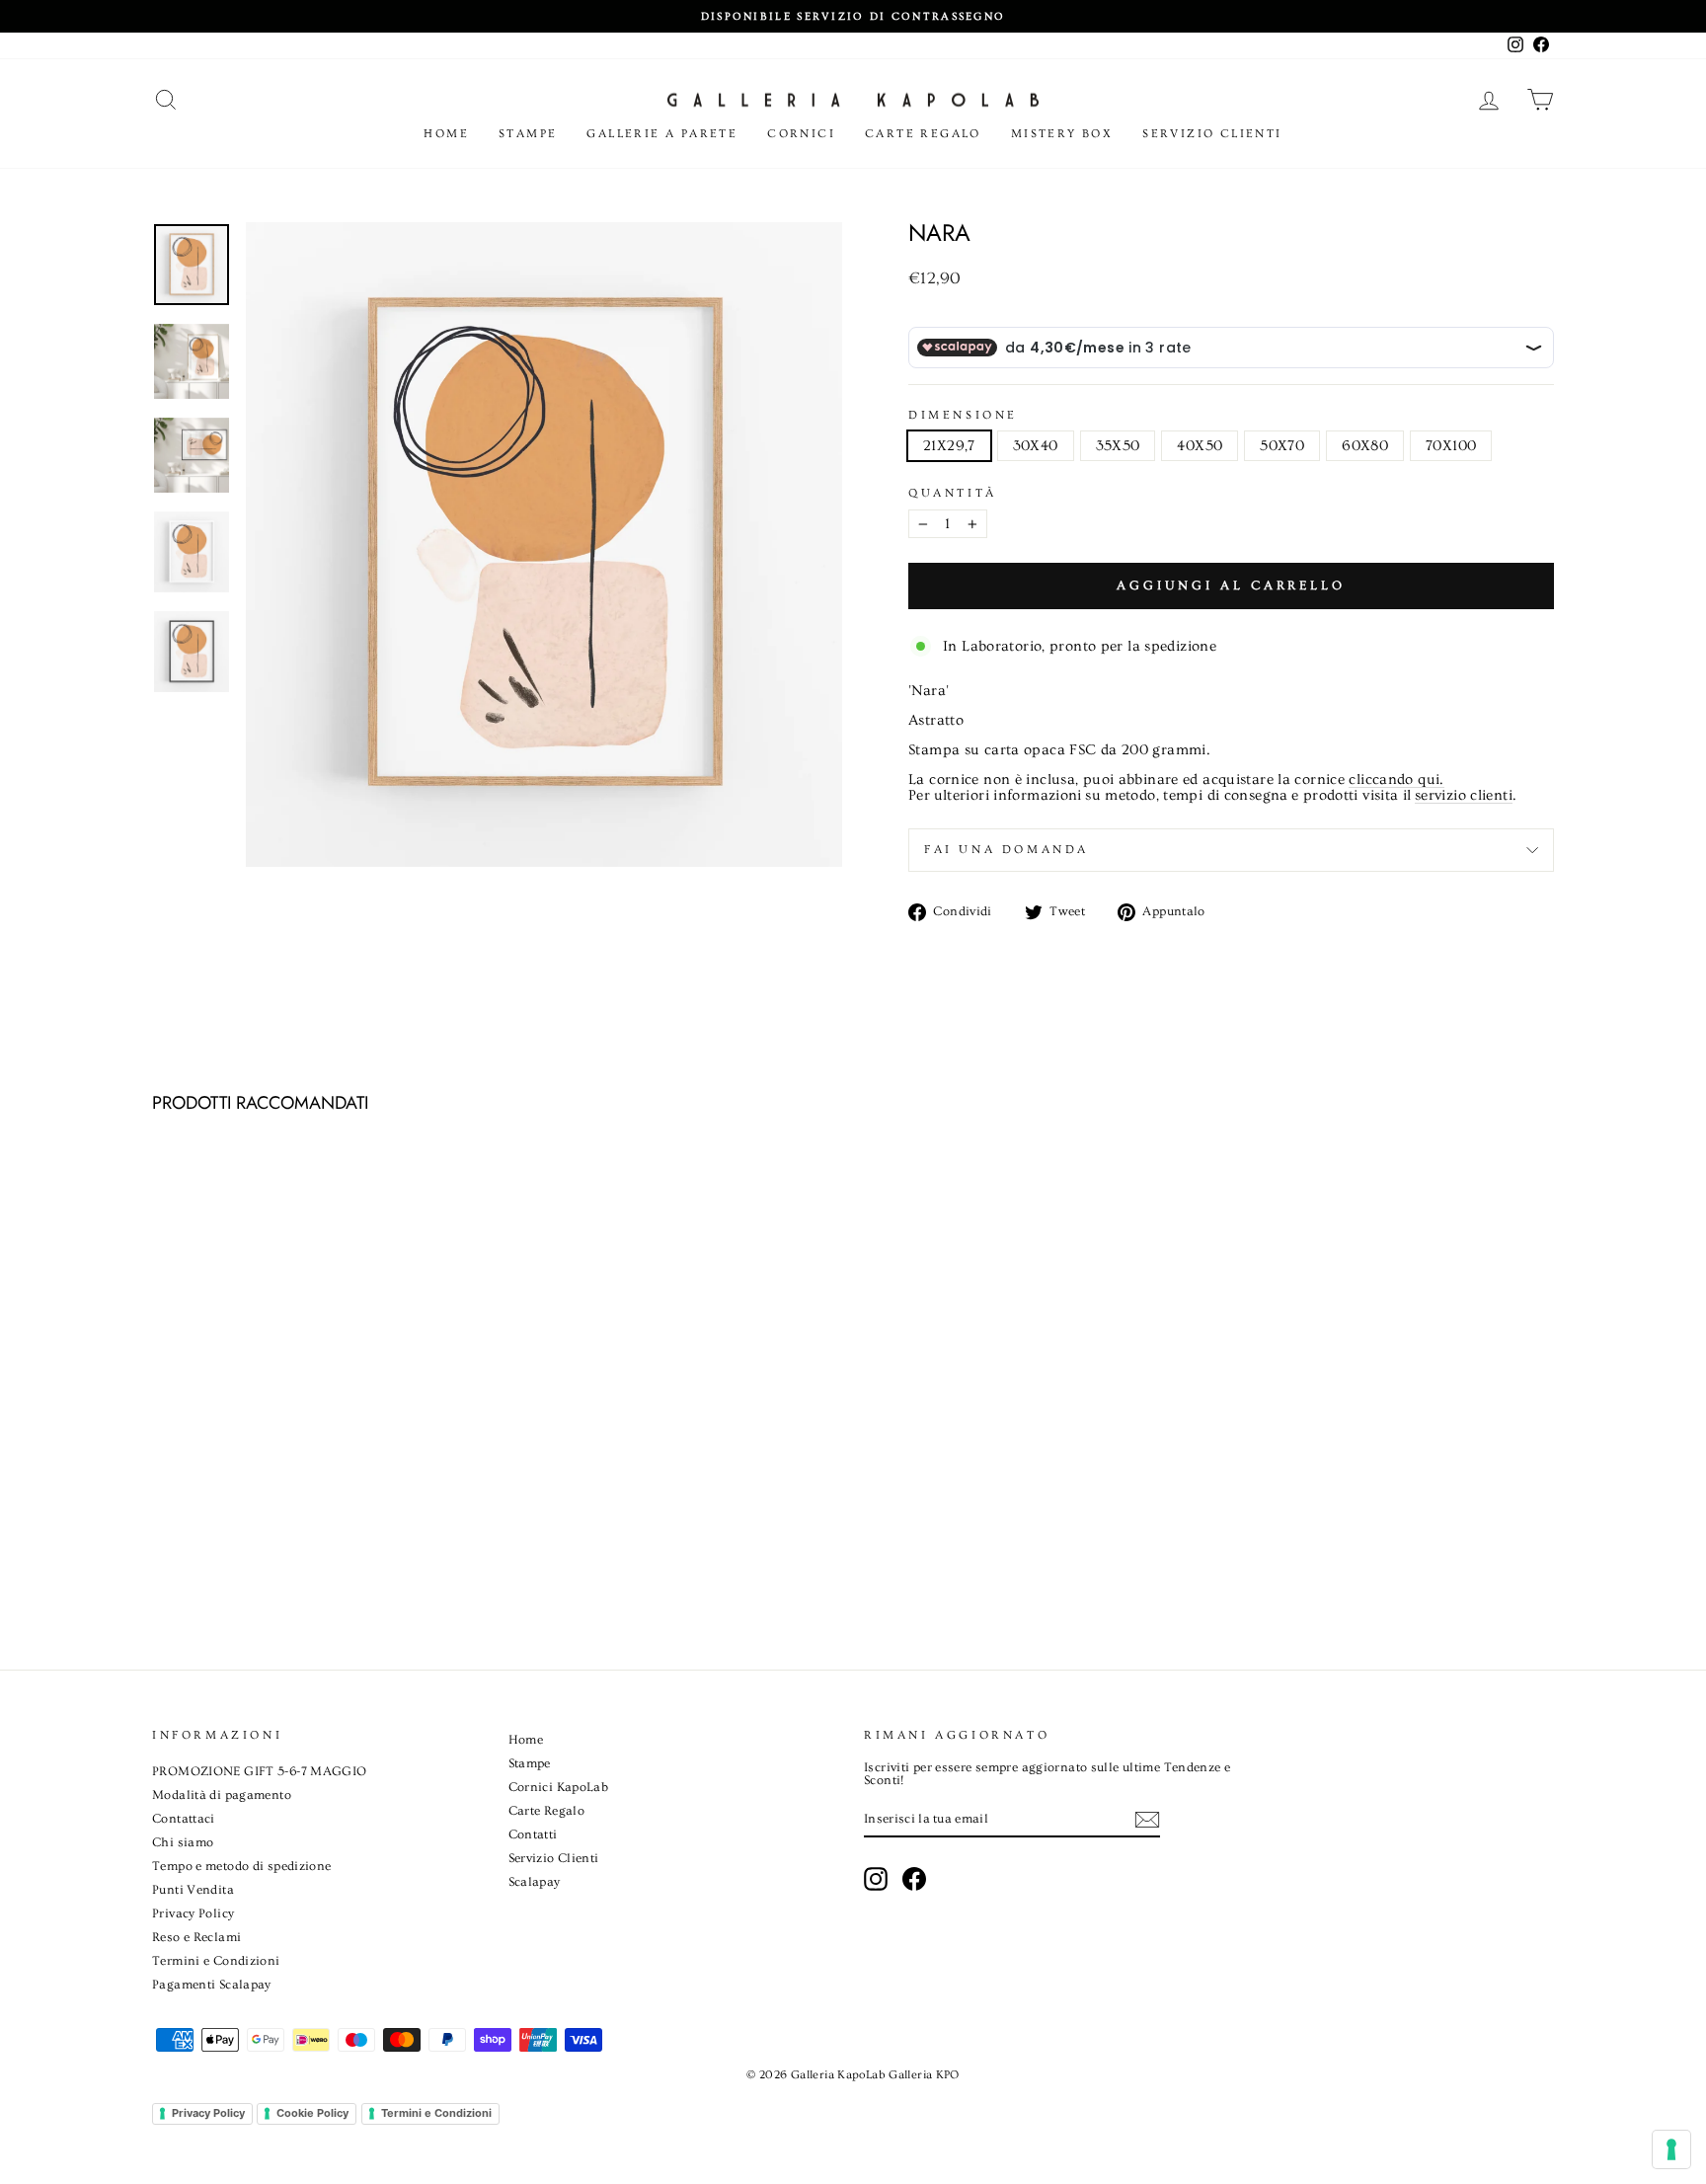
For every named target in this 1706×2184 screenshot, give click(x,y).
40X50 (1200, 446)
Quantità (953, 494)
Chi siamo (183, 1842)
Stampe (528, 134)
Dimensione (963, 416)
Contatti (533, 1834)
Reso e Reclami (196, 1937)
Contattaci (184, 1819)
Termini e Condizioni (216, 1961)
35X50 (1118, 446)
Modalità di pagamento (222, 1795)
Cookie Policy (312, 2113)
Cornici (801, 134)
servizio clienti (1464, 796)
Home (446, 134)
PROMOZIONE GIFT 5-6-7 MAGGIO (260, 1771)
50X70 (1282, 446)
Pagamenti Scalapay (212, 1985)
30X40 (1036, 446)
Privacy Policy (193, 1913)
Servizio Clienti (1212, 134)
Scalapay (535, 1882)
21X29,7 (949, 446)
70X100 (1451, 446)
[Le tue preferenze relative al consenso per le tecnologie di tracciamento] (1671, 2149)
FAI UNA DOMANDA (1007, 850)
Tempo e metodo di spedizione (242, 1866)
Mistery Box (1062, 134)
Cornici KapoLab (559, 1787)
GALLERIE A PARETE (662, 134)
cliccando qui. (1396, 780)
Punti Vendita (193, 1890)
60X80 (1365, 446)
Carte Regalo (923, 134)
